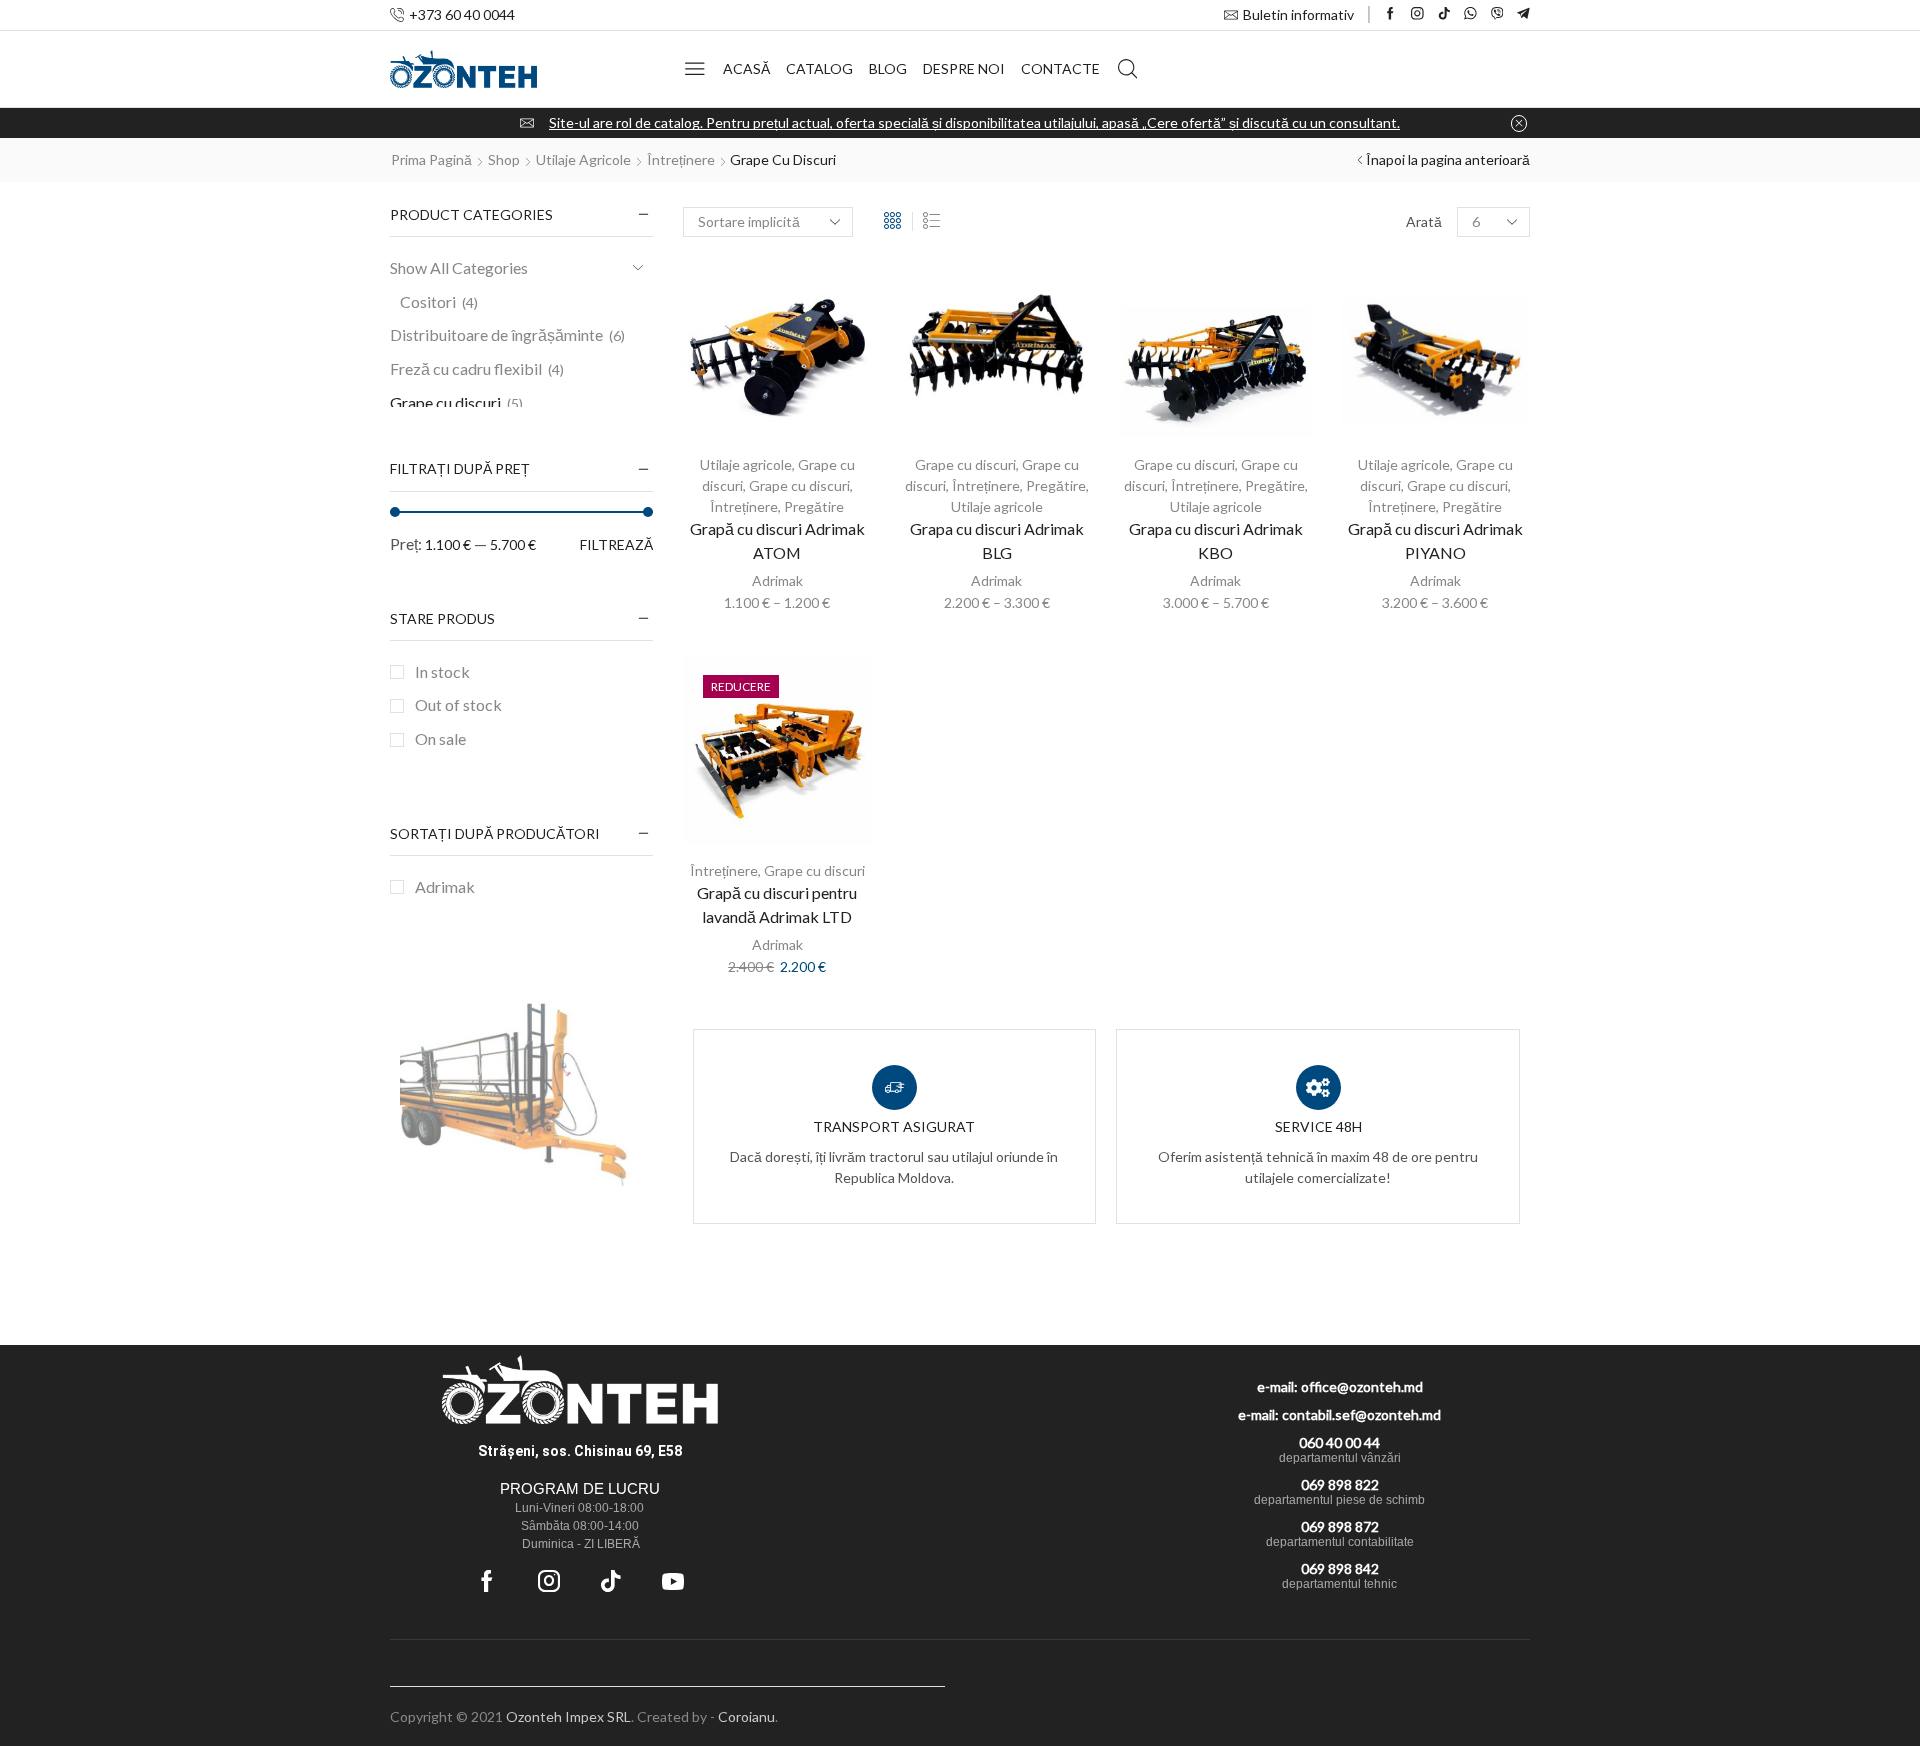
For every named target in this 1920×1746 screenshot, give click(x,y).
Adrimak (777, 580)
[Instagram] (1417, 14)
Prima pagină (431, 159)
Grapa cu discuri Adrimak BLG (997, 540)
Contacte (1060, 68)
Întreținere (681, 159)
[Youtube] (673, 1581)
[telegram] (1523, 14)
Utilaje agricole (583, 159)
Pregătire (814, 506)
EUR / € (1496, 1693)
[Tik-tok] (611, 1581)
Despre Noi (964, 68)
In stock (442, 671)
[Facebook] (1390, 14)
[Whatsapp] (1470, 14)
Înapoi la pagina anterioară (1448, 159)
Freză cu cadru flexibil (466, 368)
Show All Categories (459, 267)
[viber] (1497, 14)
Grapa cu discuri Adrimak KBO (1216, 540)
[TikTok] (1444, 14)
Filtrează (616, 544)
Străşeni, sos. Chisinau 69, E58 (580, 1451)
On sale (440, 738)
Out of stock (458, 704)
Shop (504, 159)
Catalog (819, 68)
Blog (888, 68)
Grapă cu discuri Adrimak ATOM (777, 540)
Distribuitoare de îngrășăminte (496, 334)
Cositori (428, 301)
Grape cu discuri (799, 485)
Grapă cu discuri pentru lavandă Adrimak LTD (777, 904)
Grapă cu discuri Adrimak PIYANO (1435, 540)
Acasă (746, 68)
